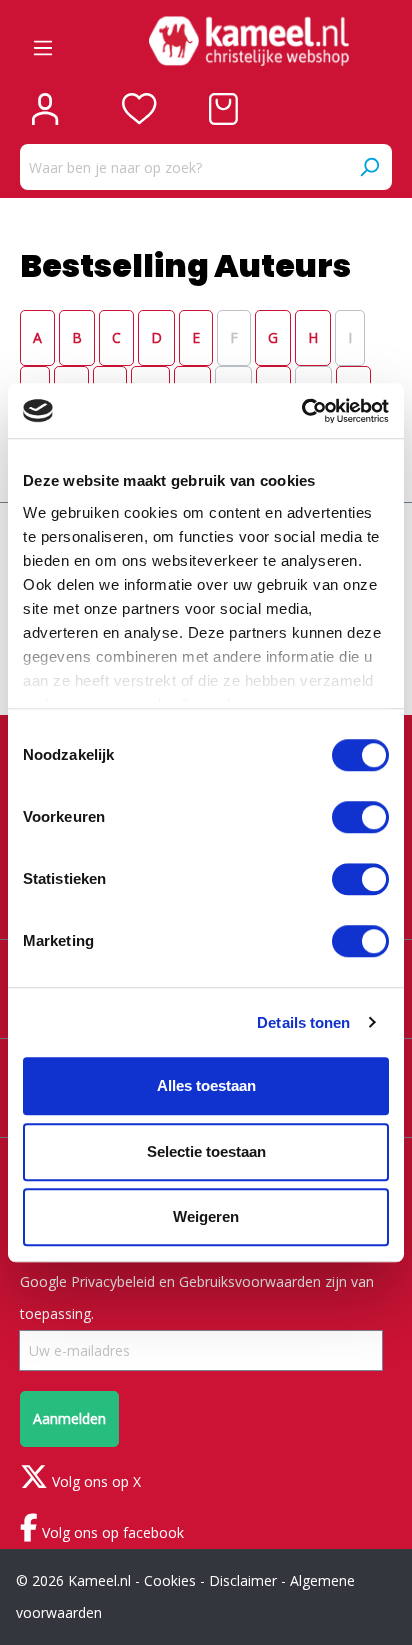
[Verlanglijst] (139, 109)
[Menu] (43, 41)
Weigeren (206, 1216)
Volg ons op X (94, 1481)
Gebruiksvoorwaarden (250, 1281)
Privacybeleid (113, 1281)
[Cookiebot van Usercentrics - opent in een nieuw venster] (301, 411)
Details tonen (303, 1022)
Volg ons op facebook (111, 1532)
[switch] (360, 817)
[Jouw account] (45, 109)
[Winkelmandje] (223, 109)
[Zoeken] (369, 167)
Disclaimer (243, 1580)
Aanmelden (69, 1418)
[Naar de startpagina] (249, 41)
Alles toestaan (206, 1085)
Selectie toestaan (206, 1151)
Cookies (170, 1580)
